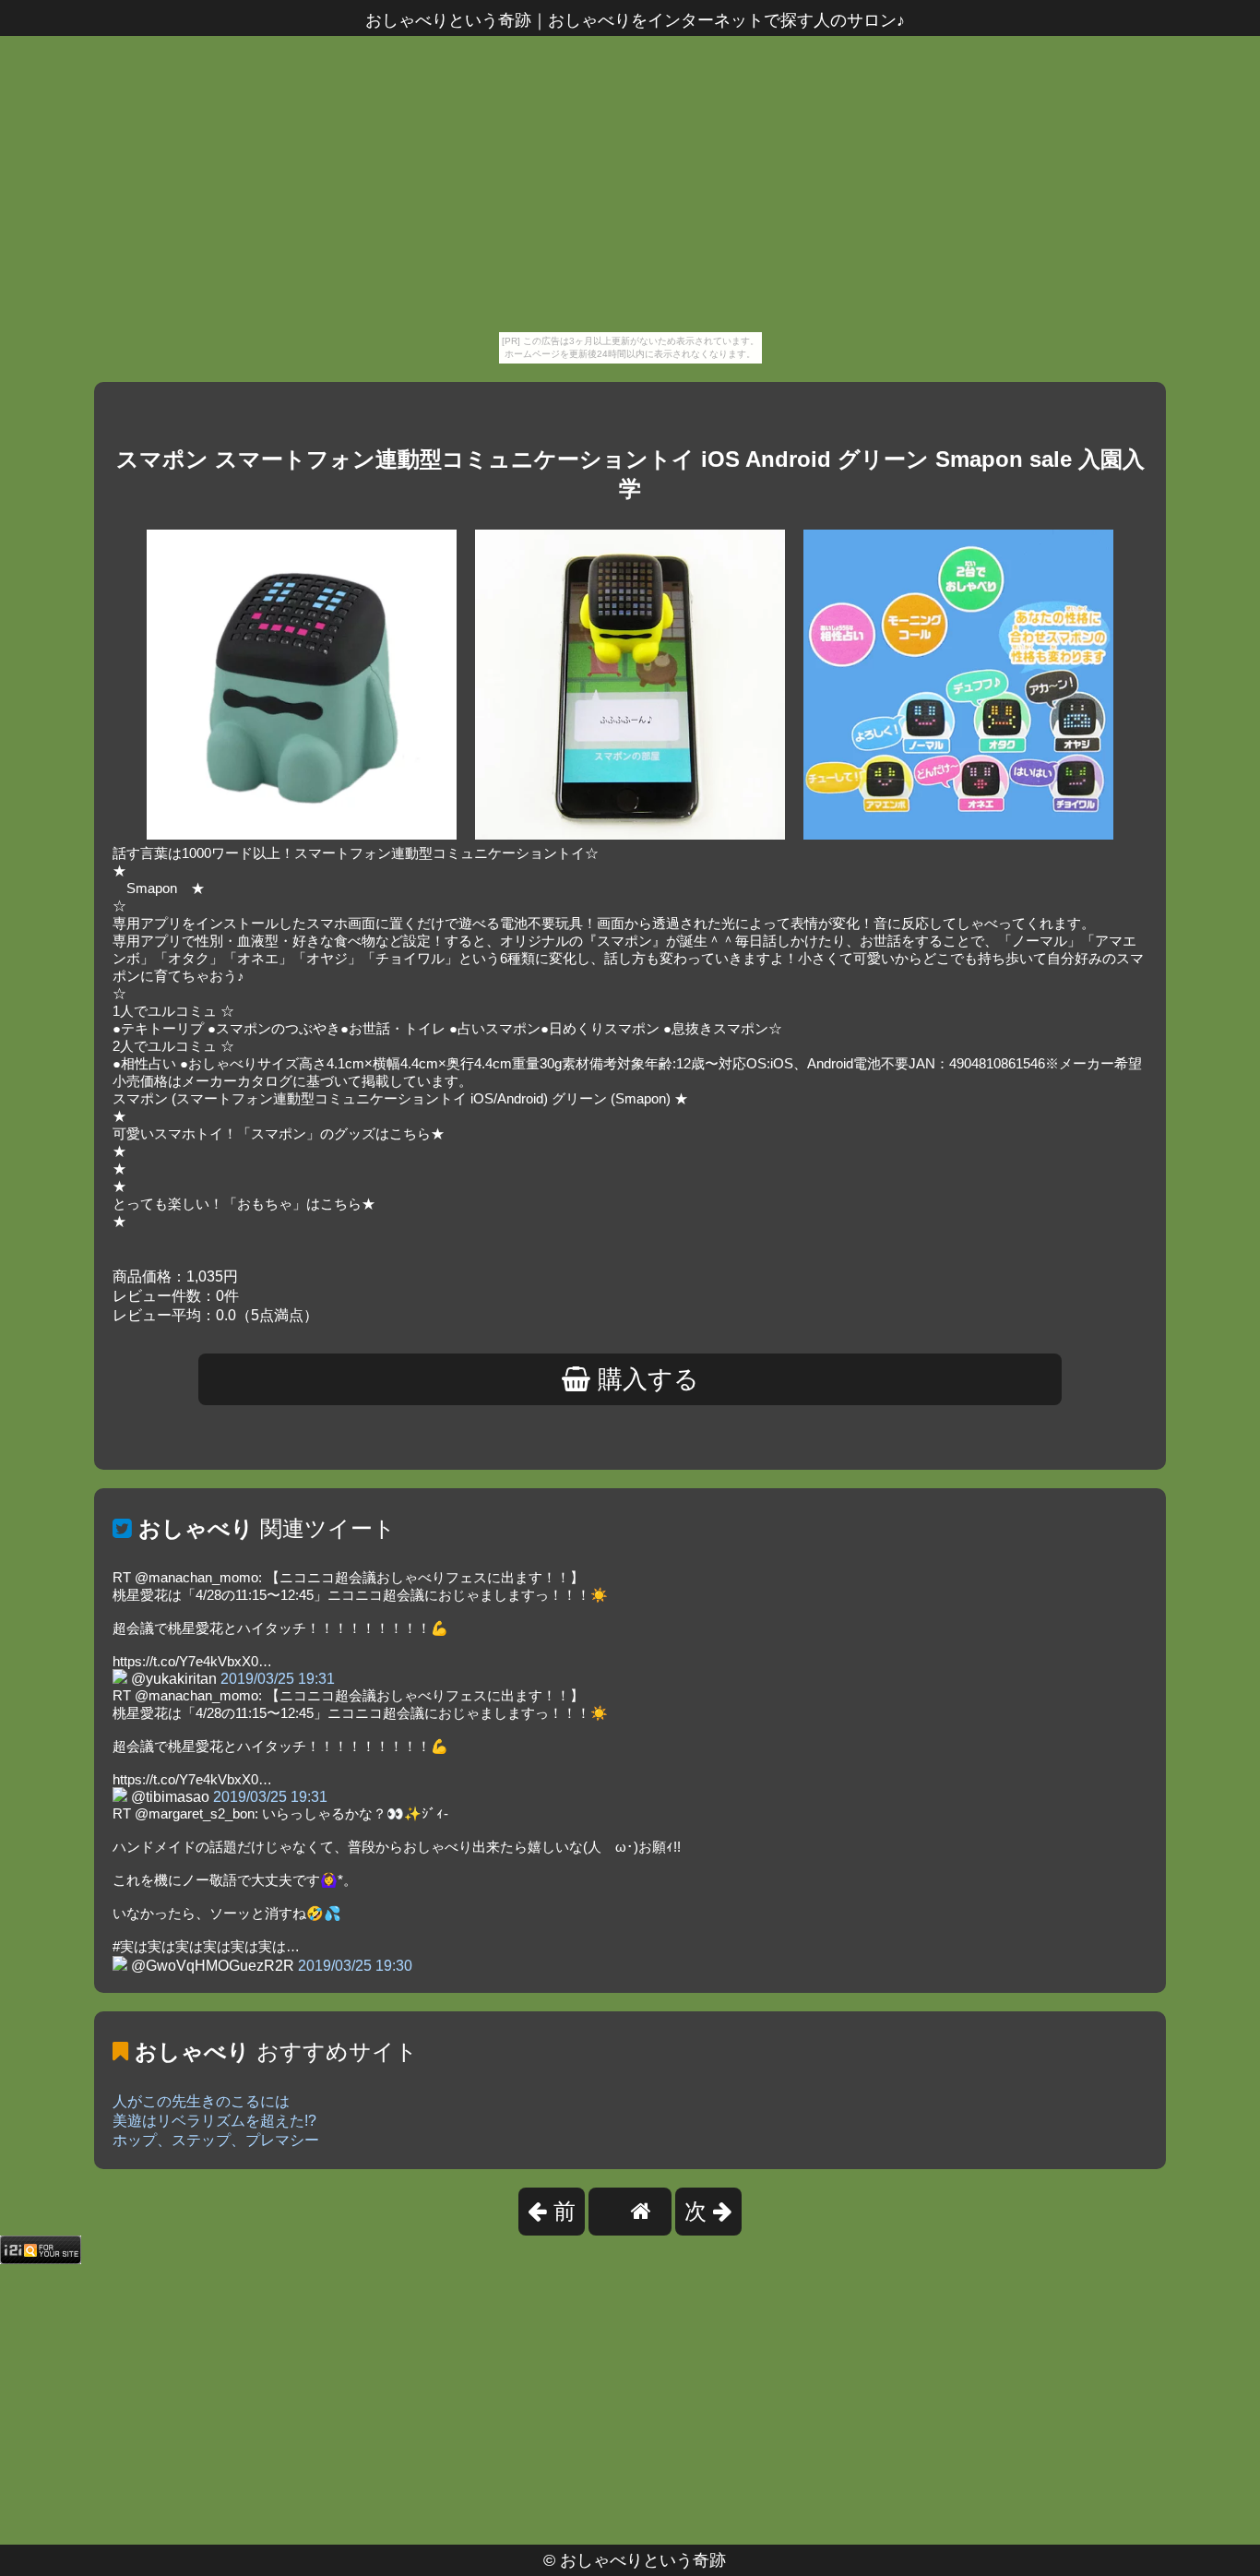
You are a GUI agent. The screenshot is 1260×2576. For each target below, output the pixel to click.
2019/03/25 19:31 (278, 1679)
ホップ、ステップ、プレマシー (216, 2140)
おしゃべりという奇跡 (643, 2560)
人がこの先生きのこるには (201, 2101)
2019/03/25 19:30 (355, 1966)
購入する (645, 1379)
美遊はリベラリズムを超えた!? (214, 2121)
